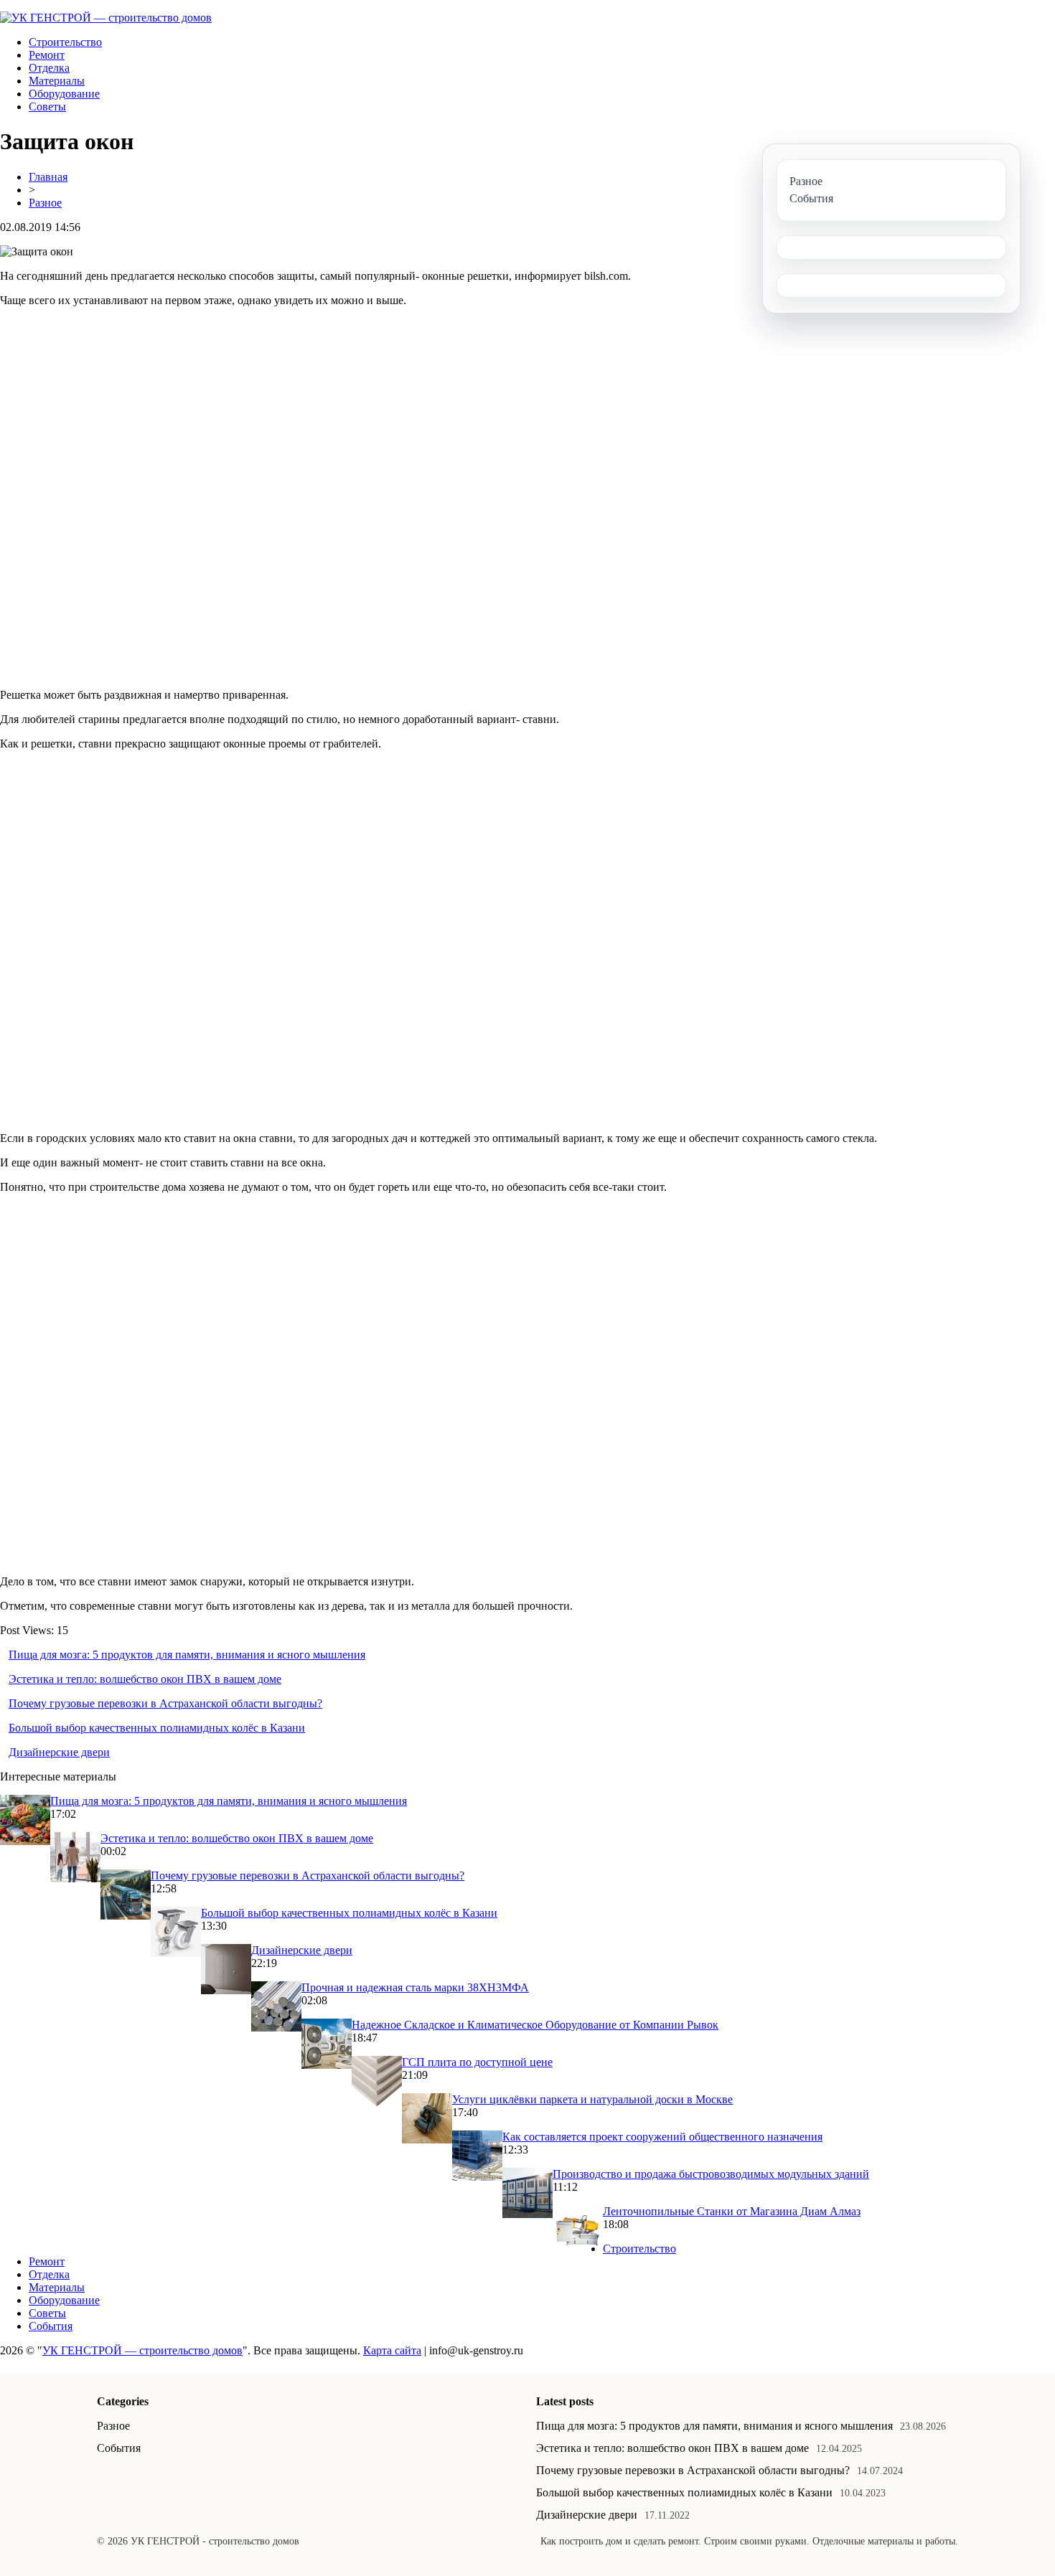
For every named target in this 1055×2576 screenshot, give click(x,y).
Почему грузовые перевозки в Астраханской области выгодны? (165, 1703)
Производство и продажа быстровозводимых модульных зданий (711, 2174)
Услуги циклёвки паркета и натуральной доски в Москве (592, 2099)
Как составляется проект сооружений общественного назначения (662, 2137)
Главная (48, 177)
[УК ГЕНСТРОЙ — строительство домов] (106, 18)
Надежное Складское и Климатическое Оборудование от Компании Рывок (535, 2025)
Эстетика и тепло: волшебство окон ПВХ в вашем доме (145, 1679)
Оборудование (64, 94)
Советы (47, 107)
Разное (45, 203)
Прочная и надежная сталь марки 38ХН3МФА (415, 1987)
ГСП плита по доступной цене (477, 2062)
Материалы (57, 81)
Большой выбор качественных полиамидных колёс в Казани (157, 1728)
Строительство (65, 42)
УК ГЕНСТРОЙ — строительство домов (142, 2350)
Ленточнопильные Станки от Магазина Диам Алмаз (732, 2211)
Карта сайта (392, 2350)
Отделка (49, 68)
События (51, 2326)
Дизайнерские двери (59, 1752)
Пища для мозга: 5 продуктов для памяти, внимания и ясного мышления (187, 1655)
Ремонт (47, 55)
